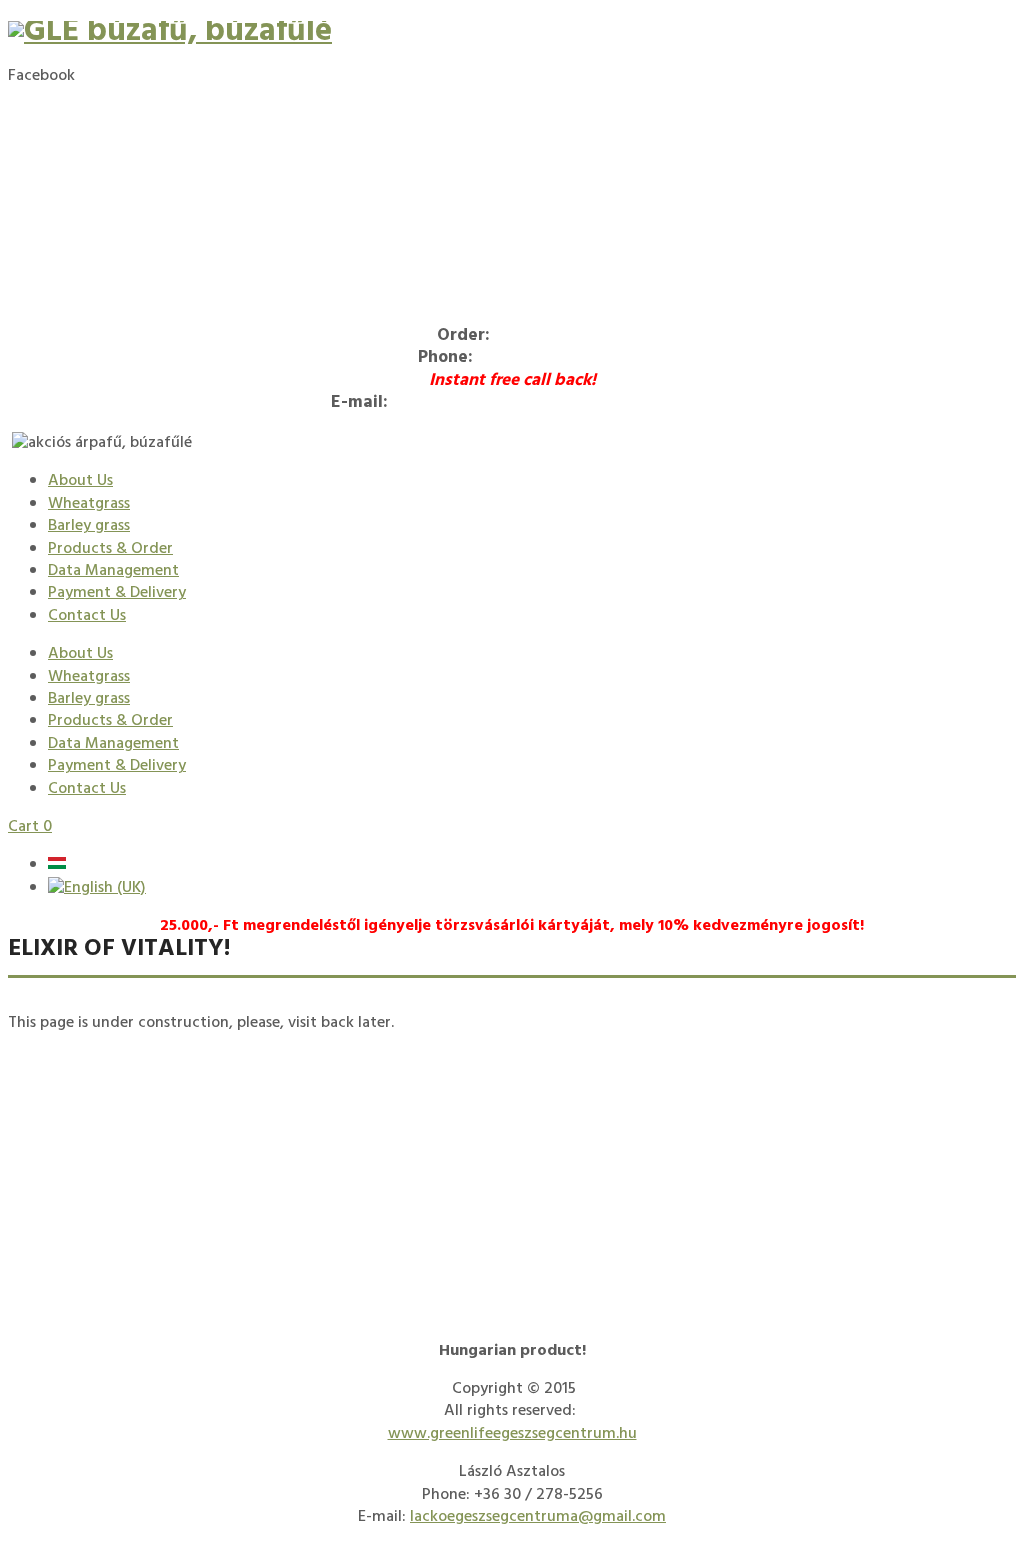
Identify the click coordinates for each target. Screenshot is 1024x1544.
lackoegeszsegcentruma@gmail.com (543, 402)
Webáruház (541, 335)
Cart (30, 827)
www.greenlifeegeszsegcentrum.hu (512, 1434)
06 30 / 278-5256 (541, 357)
